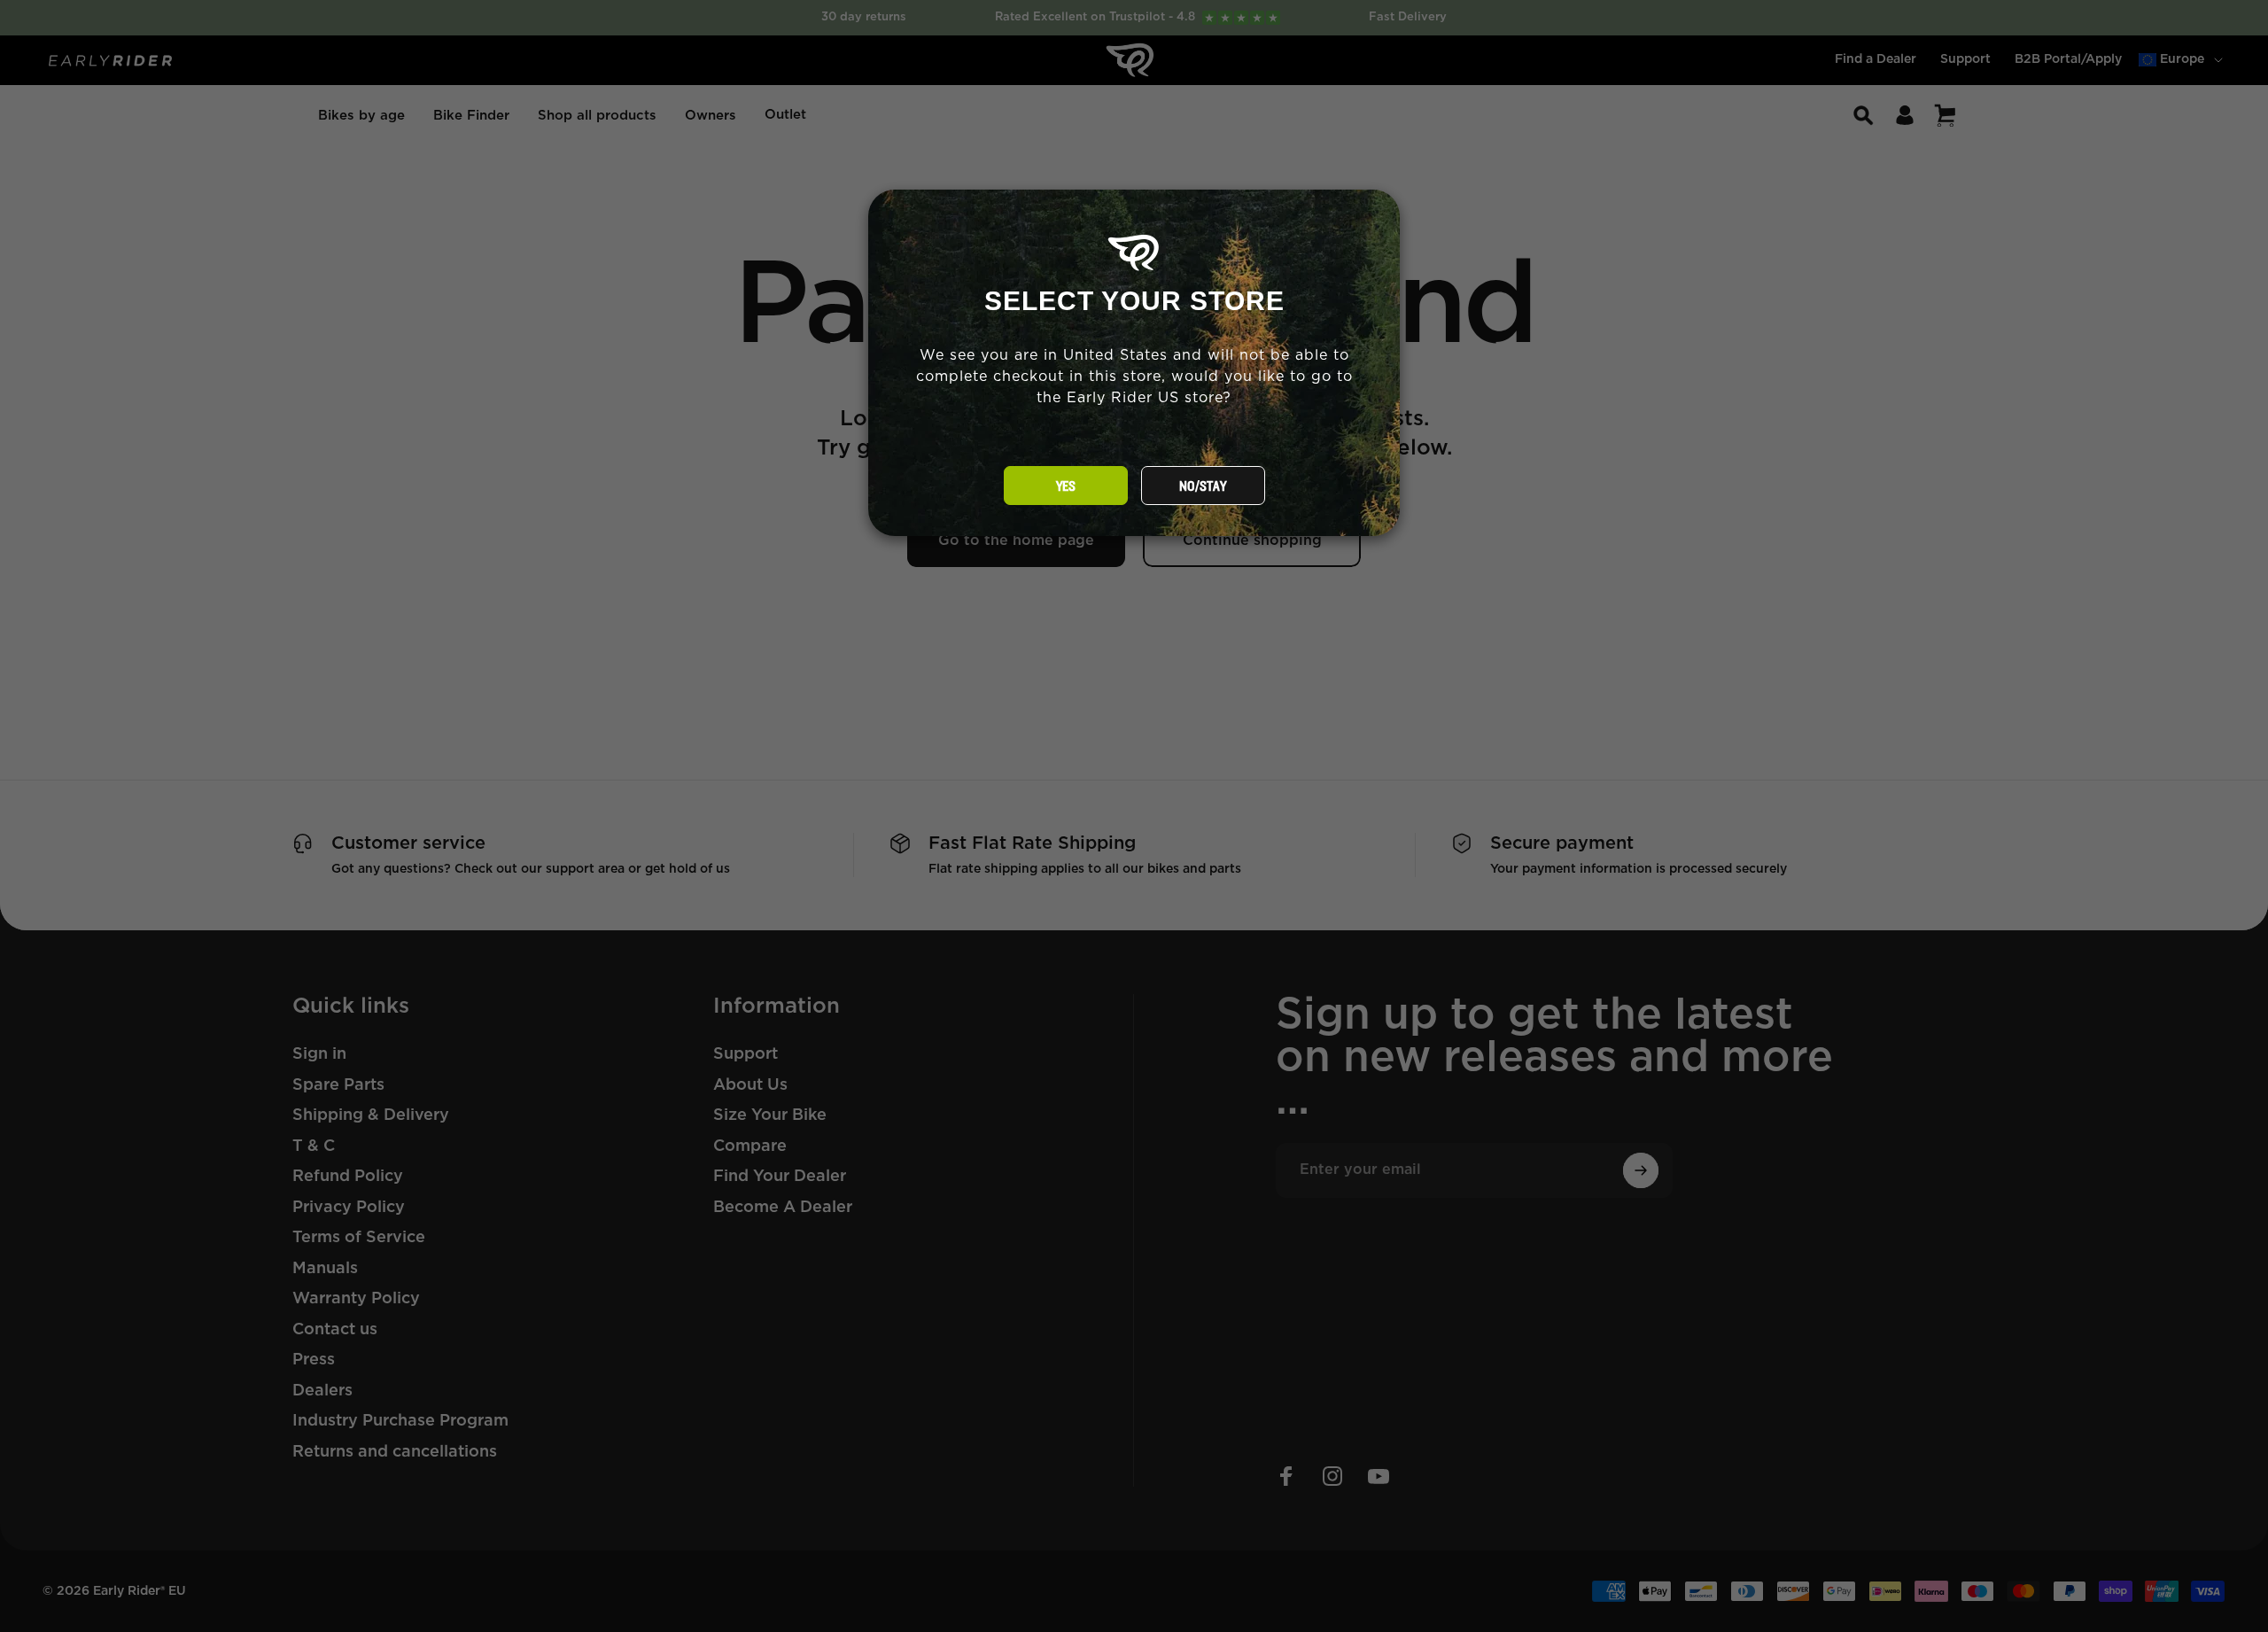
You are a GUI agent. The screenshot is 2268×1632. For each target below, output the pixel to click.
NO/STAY (1203, 486)
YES (1066, 486)
